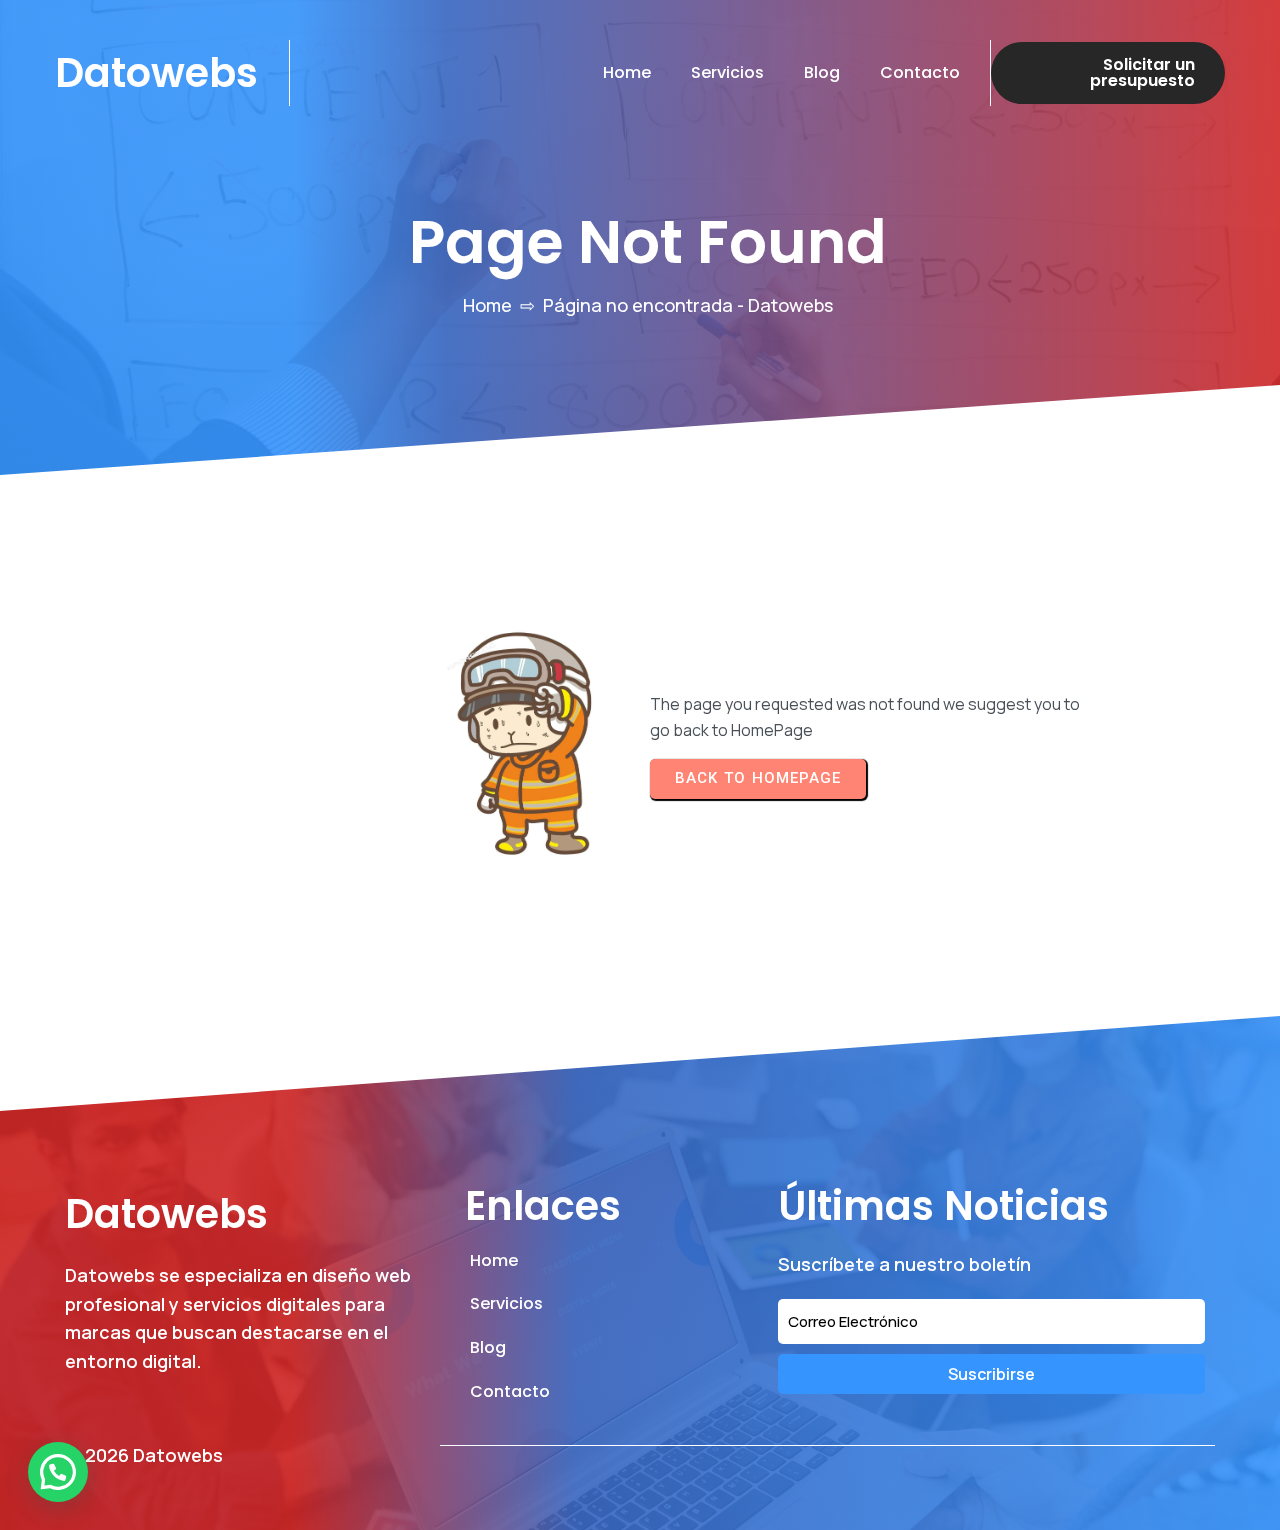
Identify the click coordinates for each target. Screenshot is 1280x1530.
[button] (58, 1472)
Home (487, 305)
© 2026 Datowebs (144, 1455)
